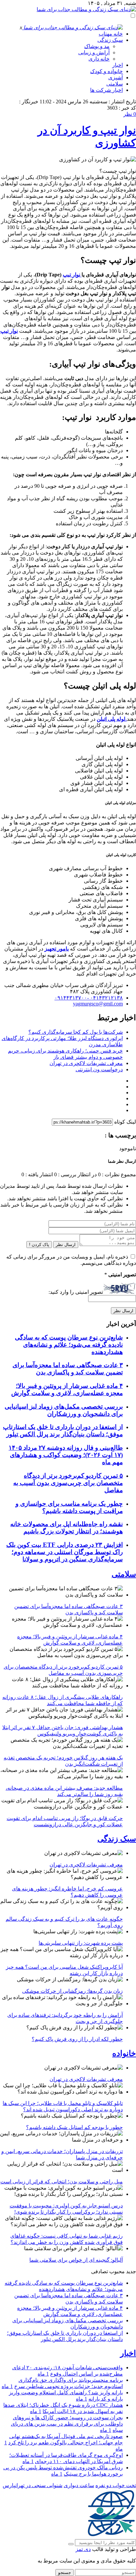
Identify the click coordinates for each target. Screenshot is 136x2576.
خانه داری (99, 59)
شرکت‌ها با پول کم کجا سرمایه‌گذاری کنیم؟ (76, 1032)
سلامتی (115, 84)
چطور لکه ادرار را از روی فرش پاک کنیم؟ (77, 2039)
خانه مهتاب (111, 34)
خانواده (124, 2053)
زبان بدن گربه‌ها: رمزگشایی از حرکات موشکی (72, 1991)
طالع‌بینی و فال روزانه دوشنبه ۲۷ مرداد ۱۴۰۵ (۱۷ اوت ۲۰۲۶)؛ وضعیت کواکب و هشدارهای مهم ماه (66, 1455)
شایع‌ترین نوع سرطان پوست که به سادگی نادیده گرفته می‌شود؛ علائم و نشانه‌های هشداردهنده (69, 1345)
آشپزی (116, 78)
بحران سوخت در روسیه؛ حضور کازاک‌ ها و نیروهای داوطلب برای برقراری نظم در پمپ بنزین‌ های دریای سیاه (67, 2424)
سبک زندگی (110, 40)
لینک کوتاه (125, 1122)
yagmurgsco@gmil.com (98, 1004)
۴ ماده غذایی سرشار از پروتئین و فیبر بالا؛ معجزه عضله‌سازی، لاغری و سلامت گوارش (67, 1389)
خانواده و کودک (106, 71)
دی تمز (83, 2549)
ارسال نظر (66, 1245)
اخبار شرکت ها (106, 90)
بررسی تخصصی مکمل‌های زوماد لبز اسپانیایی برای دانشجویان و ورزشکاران (64, 1410)
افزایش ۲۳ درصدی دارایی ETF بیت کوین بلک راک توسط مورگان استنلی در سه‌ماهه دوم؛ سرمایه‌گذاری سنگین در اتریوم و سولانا (65, 1552)
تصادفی (100, 2271)
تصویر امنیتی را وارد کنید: (76, 1292)
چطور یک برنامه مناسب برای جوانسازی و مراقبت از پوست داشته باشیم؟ (69, 1507)
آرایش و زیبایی (94, 52)
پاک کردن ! (39, 1245)
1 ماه (43, 2374)
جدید (131, 2271)
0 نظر (130, 114)
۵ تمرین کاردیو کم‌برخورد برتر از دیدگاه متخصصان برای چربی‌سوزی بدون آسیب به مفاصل (68, 1483)
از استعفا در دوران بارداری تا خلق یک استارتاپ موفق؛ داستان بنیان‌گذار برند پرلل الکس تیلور (63, 1431)
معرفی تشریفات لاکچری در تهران (86, 1063)
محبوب (117, 2271)
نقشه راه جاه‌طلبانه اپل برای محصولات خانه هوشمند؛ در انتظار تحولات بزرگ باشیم (67, 1528)
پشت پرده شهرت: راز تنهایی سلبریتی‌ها (81, 1943)
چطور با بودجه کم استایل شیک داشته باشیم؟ (74, 2127)
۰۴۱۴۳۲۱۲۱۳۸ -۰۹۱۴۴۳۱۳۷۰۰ (89, 998)
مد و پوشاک (97, 46)
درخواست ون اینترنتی (99, 1069)
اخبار (118, 65)
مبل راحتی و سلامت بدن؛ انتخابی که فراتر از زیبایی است (62, 2182)
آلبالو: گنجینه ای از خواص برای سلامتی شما (76, 2260)
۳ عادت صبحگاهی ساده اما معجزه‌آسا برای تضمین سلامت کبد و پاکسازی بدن (68, 1369)
